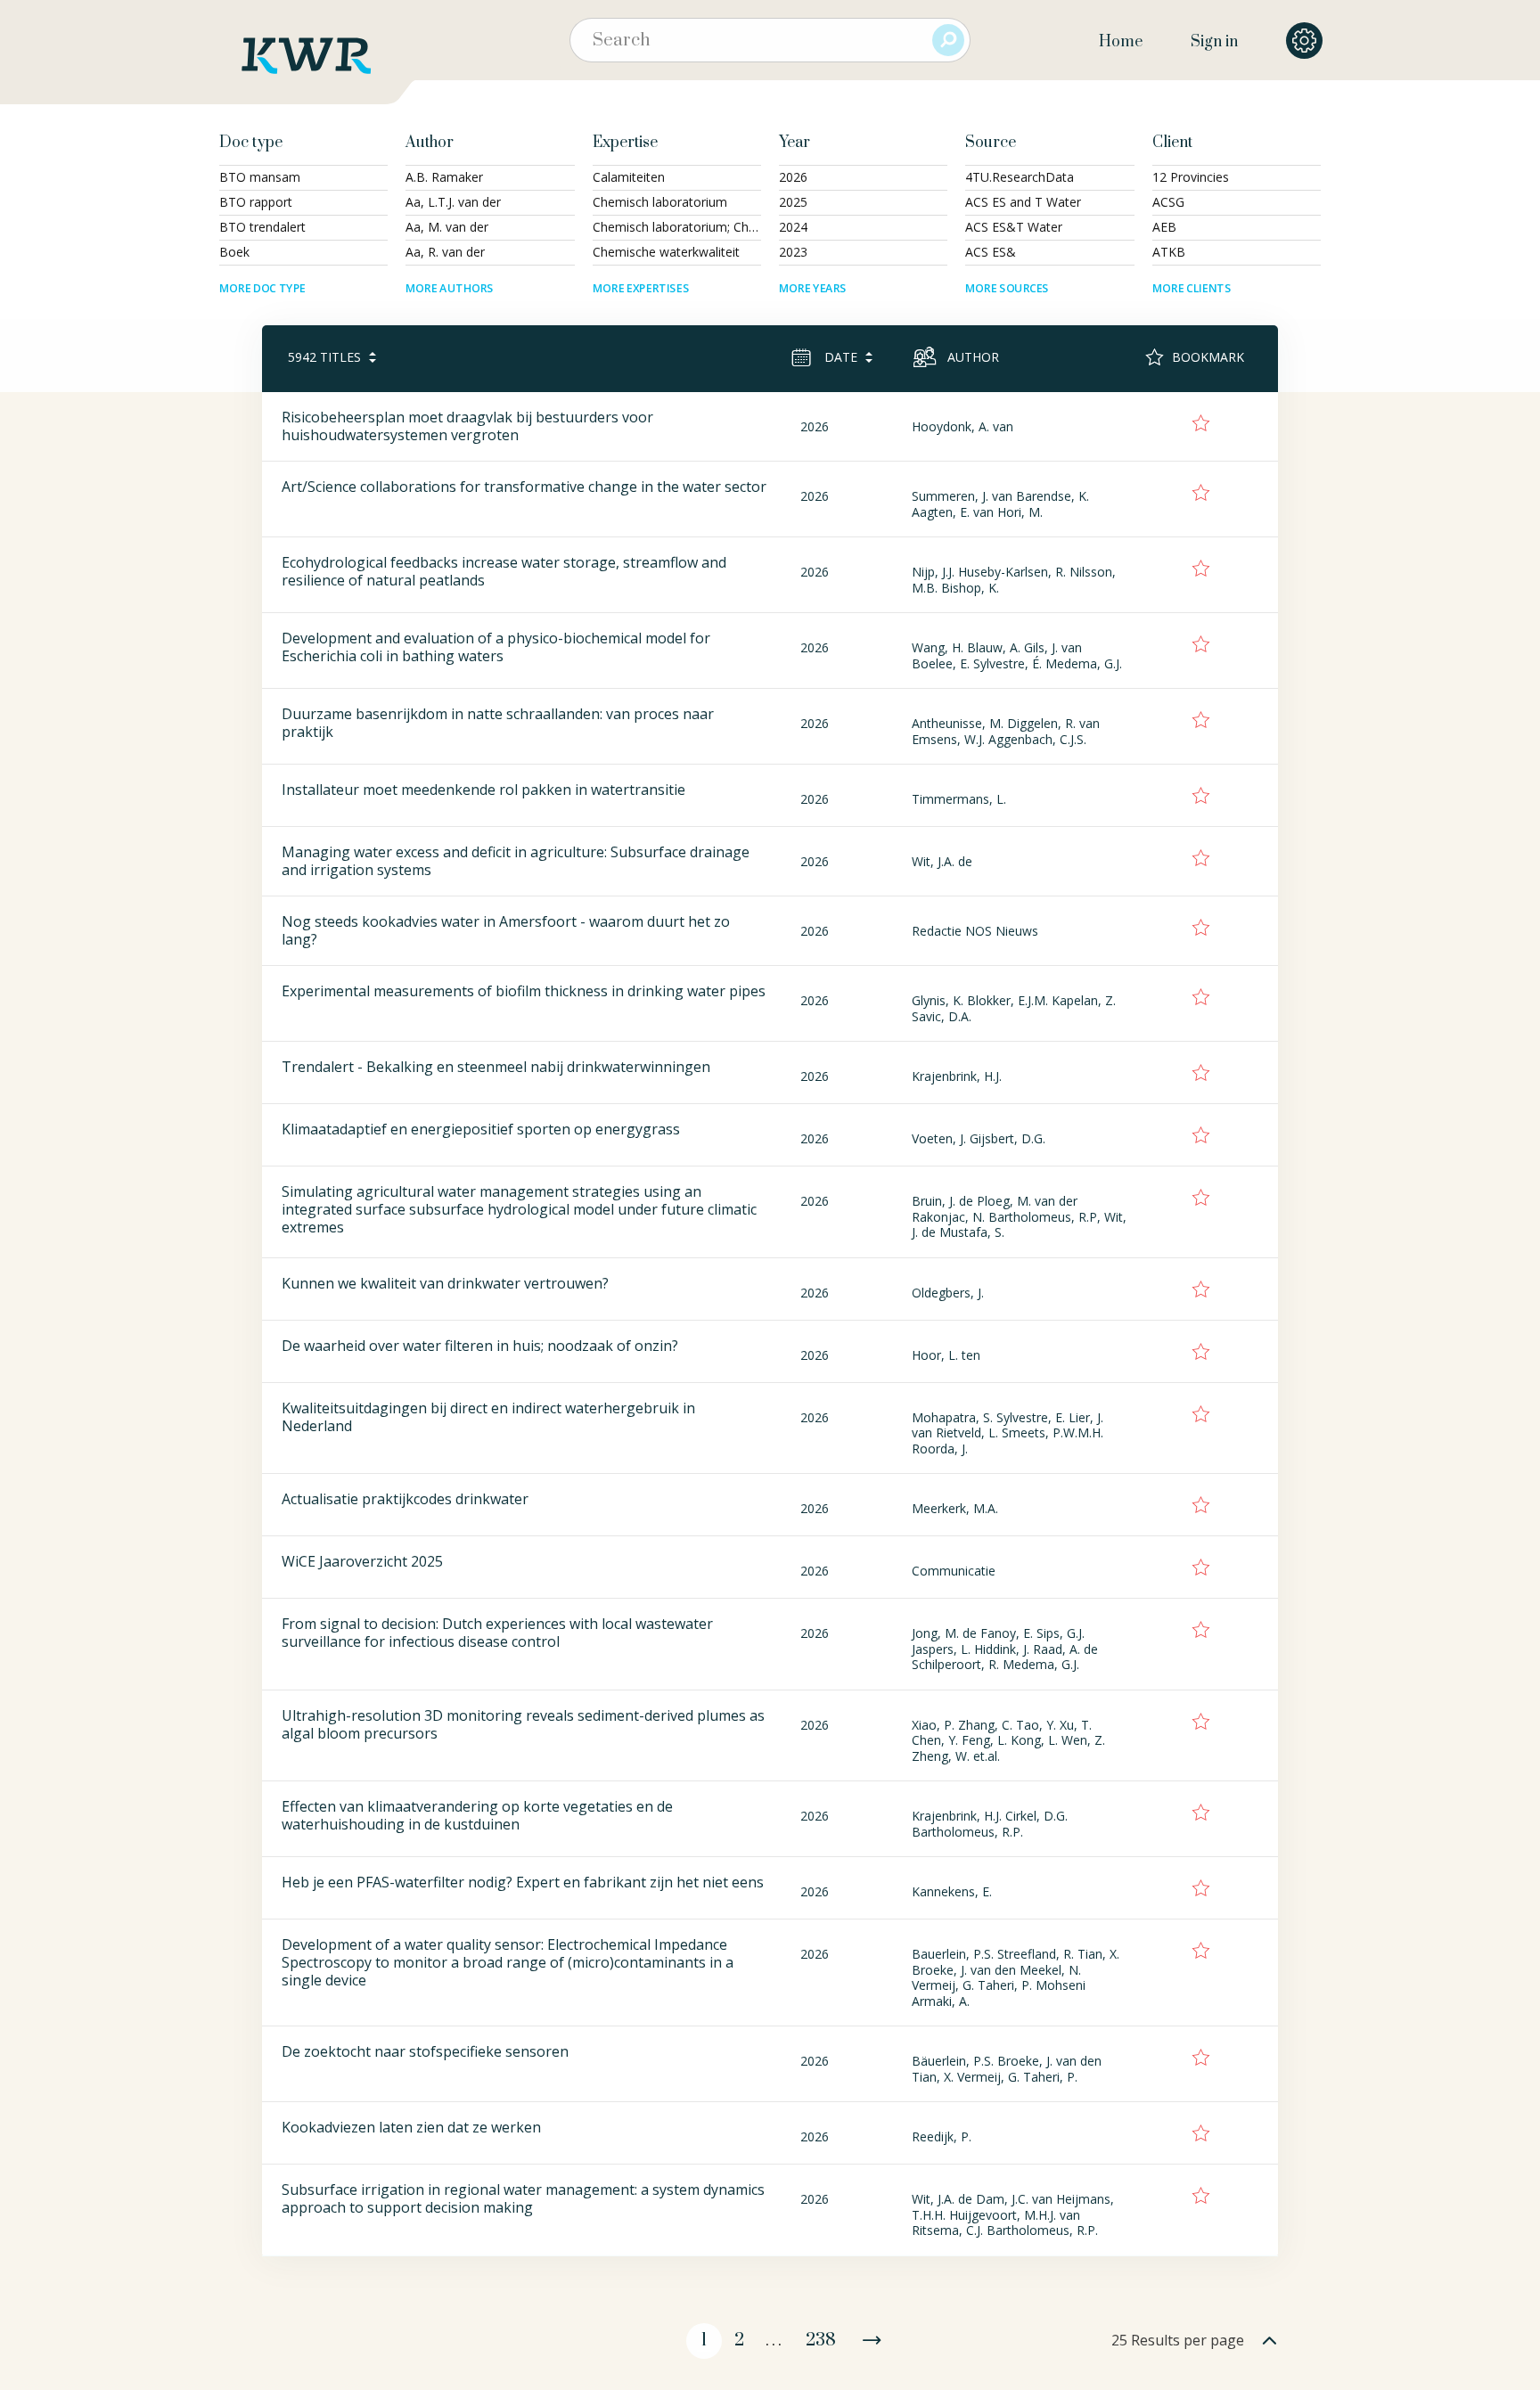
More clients (1192, 288)
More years (813, 288)
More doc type (262, 288)
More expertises (641, 288)
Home (1121, 42)
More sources (1007, 288)
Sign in (1214, 42)
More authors (450, 288)
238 (821, 2341)
